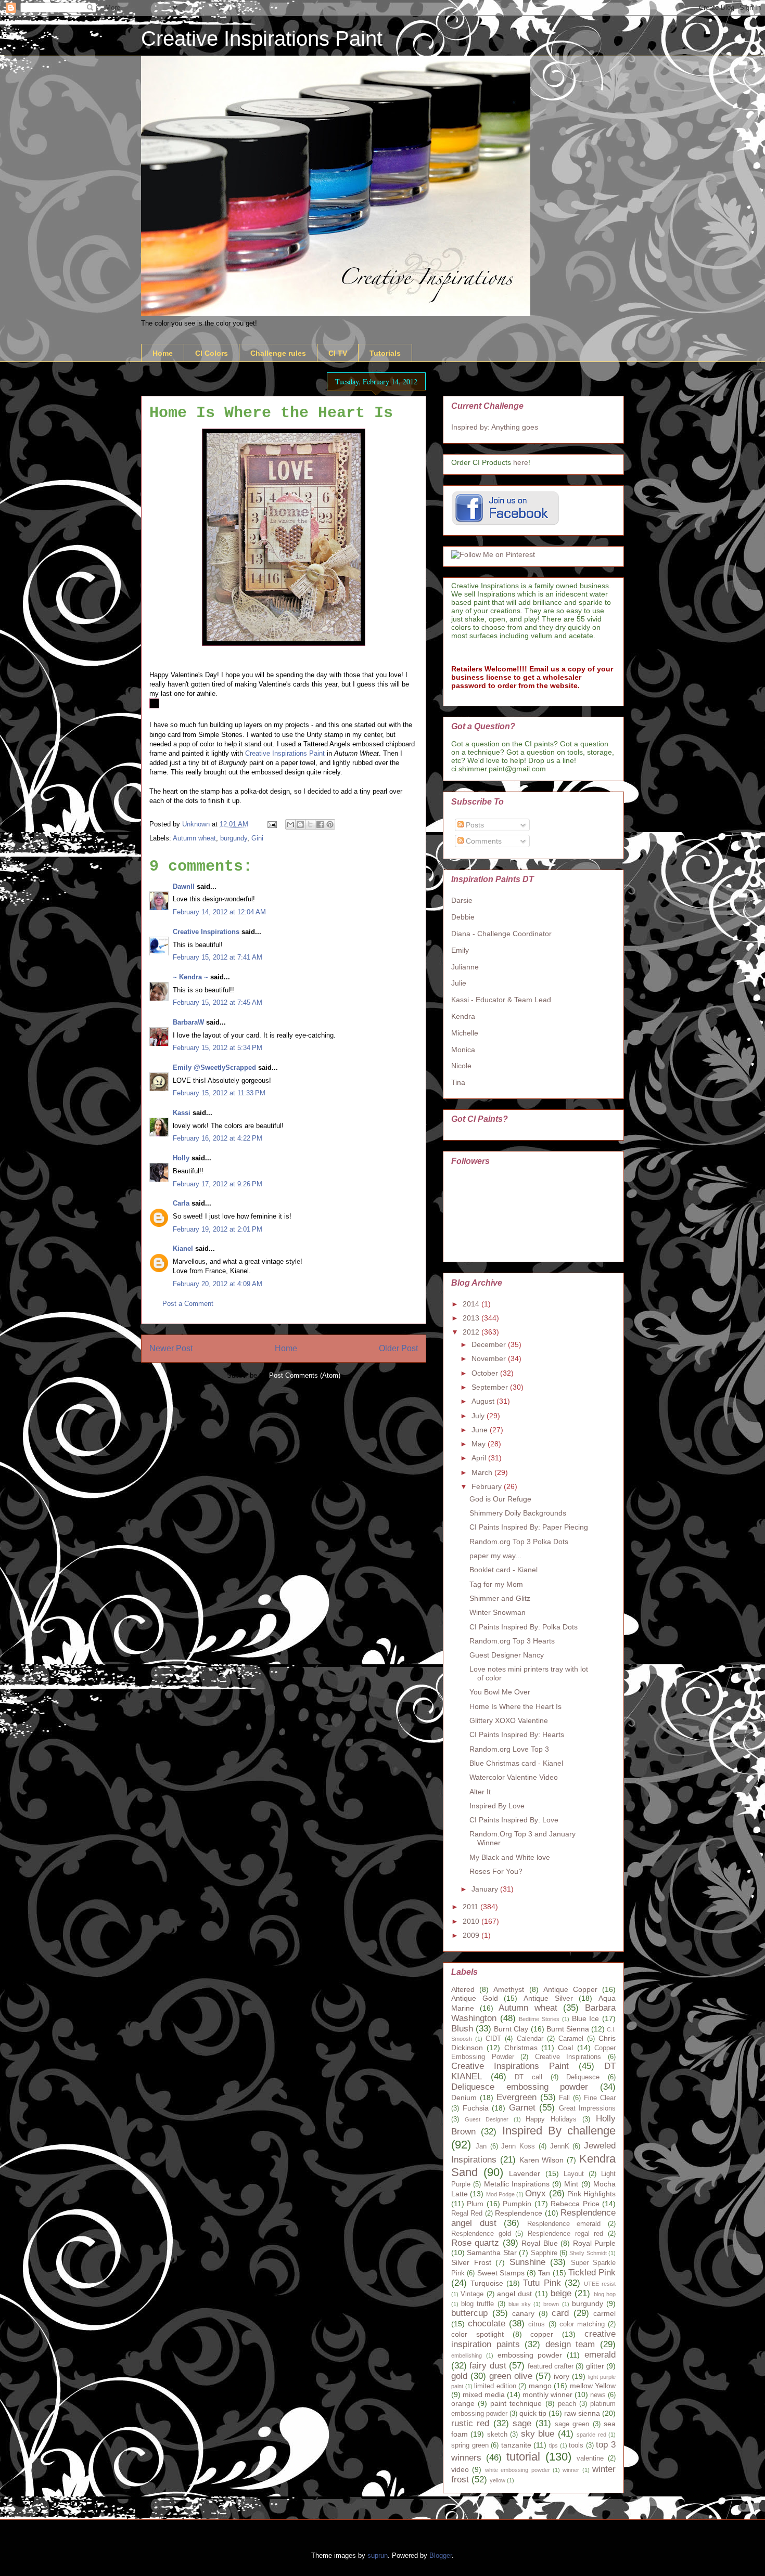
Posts (474, 825)
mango (540, 2386)
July (479, 1416)
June (481, 1430)
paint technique (516, 2403)
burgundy (234, 838)
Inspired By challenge (559, 2131)
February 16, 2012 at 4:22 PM (218, 1138)
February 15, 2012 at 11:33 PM (219, 1093)
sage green (572, 2424)
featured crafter (551, 2366)
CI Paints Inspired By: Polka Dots (524, 1627)
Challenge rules (278, 353)
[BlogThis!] (300, 824)
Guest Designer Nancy (507, 1655)
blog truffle (477, 2304)
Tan (544, 2273)
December (490, 1344)
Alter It (480, 1792)
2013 (472, 1318)
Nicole (461, 1066)
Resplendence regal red (565, 2234)
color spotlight (477, 2334)
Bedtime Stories (539, 2019)
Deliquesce (583, 2077)
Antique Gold (475, 1998)
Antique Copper (570, 1989)
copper (542, 2334)
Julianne (465, 967)
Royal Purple (594, 2243)
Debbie (463, 917)
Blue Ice (586, 2018)
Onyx (535, 2193)
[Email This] (290, 824)
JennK (560, 2146)
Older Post (398, 1348)
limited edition (495, 2386)
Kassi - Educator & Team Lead (501, 1000)
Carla (181, 1203)
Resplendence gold (481, 2234)
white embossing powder (518, 2470)
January (486, 1889)
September (491, 1387)
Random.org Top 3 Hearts (512, 1641)
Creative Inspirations (206, 932)
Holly (181, 1158)
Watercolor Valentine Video (514, 1777)
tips (553, 2445)
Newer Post (171, 1348)
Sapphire (544, 2253)
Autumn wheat (194, 838)
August (484, 1401)
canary (523, 2313)
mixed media (484, 2394)
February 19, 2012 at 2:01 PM (218, 1229)
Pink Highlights (591, 2194)
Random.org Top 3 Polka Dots (519, 1542)
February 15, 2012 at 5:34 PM (218, 1048)
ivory (562, 2376)
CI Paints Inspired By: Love (514, 1820)
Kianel (183, 1248)
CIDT (493, 2039)
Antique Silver (548, 1998)
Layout (574, 2174)
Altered (463, 1989)
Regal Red (467, 2213)
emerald (600, 2355)
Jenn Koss (518, 2146)
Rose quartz (475, 2243)
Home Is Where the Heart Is (515, 1706)
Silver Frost (471, 2262)
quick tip (533, 2413)
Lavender (525, 2173)
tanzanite (516, 2445)
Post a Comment (188, 1304)
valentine (590, 2458)
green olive (511, 2376)
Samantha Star (492, 2253)
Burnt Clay (511, 2029)
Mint (571, 2184)
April (480, 1458)
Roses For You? (496, 1871)
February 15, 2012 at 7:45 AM (218, 1002)
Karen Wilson (542, 2160)
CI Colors (212, 353)
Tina (458, 1082)
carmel (604, 2313)
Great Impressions (588, 2108)
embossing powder (530, 2355)
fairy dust (488, 2366)
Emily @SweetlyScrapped (214, 1067)
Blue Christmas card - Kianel (516, 1763)
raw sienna (582, 2413)
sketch (497, 2435)
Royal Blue (539, 2243)
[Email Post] (271, 824)
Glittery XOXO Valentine (509, 1720)
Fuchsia (476, 2108)
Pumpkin (517, 2204)
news (598, 2395)
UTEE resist (600, 2284)
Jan (481, 2146)
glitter (595, 2366)
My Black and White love (510, 1857)
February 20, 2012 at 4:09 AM (218, 1284)
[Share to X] (310, 824)
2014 (472, 1304)
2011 (471, 1907)
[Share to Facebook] (320, 824)
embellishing (467, 2355)
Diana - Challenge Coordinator (501, 934)
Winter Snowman (498, 1612)
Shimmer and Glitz (500, 1598)
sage (522, 2423)
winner (571, 2470)
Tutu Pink (542, 2283)
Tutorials (385, 353)
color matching (582, 2324)
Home (163, 353)
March (483, 1472)
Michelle (465, 1033)
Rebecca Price (575, 2204)
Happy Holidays (551, 2119)
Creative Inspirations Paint (262, 38)
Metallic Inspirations (517, 2184)
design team (570, 2344)
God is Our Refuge (500, 1499)
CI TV (338, 353)
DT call (528, 2077)
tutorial (523, 2457)
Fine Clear (600, 2098)
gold (459, 2376)
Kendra (463, 1016)
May (480, 1444)
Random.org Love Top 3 (509, 1749)
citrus (537, 2324)
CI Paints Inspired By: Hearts (517, 1734)
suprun (378, 2555)
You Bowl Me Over (500, 1692)
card (560, 2313)
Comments (483, 841)
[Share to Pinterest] (330, 824)
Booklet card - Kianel (503, 1570)
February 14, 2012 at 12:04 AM (219, 912)
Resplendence (519, 2213)
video (460, 2469)
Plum (475, 2204)
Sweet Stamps (501, 2273)
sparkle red (591, 2435)
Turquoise (487, 2283)
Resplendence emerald (564, 2224)
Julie (459, 983)
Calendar (530, 2039)
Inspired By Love (497, 1806)
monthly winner (547, 2394)
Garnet (522, 2108)
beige (561, 2293)
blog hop (605, 2294)
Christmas (521, 2048)
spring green (470, 2445)
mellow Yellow (593, 2386)
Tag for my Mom (496, 1584)
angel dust (514, 2294)
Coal (565, 2048)
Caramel (571, 2039)
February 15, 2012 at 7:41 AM (218, 957)
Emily (460, 950)
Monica (463, 1050)
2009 (472, 1935)
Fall (564, 2098)
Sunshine (527, 2262)
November (490, 1358)
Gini (257, 838)
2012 (472, 1332)
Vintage (472, 2294)
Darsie (462, 900)
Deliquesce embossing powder (520, 2087)
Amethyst (509, 1989)
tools (576, 2445)
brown (551, 2304)
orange (463, 2403)
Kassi (182, 1113)
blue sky (520, 2304)
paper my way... (495, 1556)
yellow (498, 2480)
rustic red (470, 2423)
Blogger (441, 2555)
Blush (462, 2029)
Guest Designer (487, 2119)
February (488, 1486)
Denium (464, 2098)
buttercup (469, 2313)
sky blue (538, 2434)
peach (567, 2404)
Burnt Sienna (568, 2029)
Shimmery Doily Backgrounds (518, 1513)
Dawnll (184, 886)
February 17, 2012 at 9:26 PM (218, 1184)
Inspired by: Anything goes (495, 427)
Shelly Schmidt (588, 2253)
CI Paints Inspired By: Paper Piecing (529, 1527)
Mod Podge (500, 2194)
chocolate (487, 2323)
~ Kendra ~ (190, 977)
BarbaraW (188, 1022)
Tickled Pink (592, 2273)
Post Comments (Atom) (305, 1375)
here (521, 462)
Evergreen (517, 2097)
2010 (472, 1921)
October (486, 1373)
